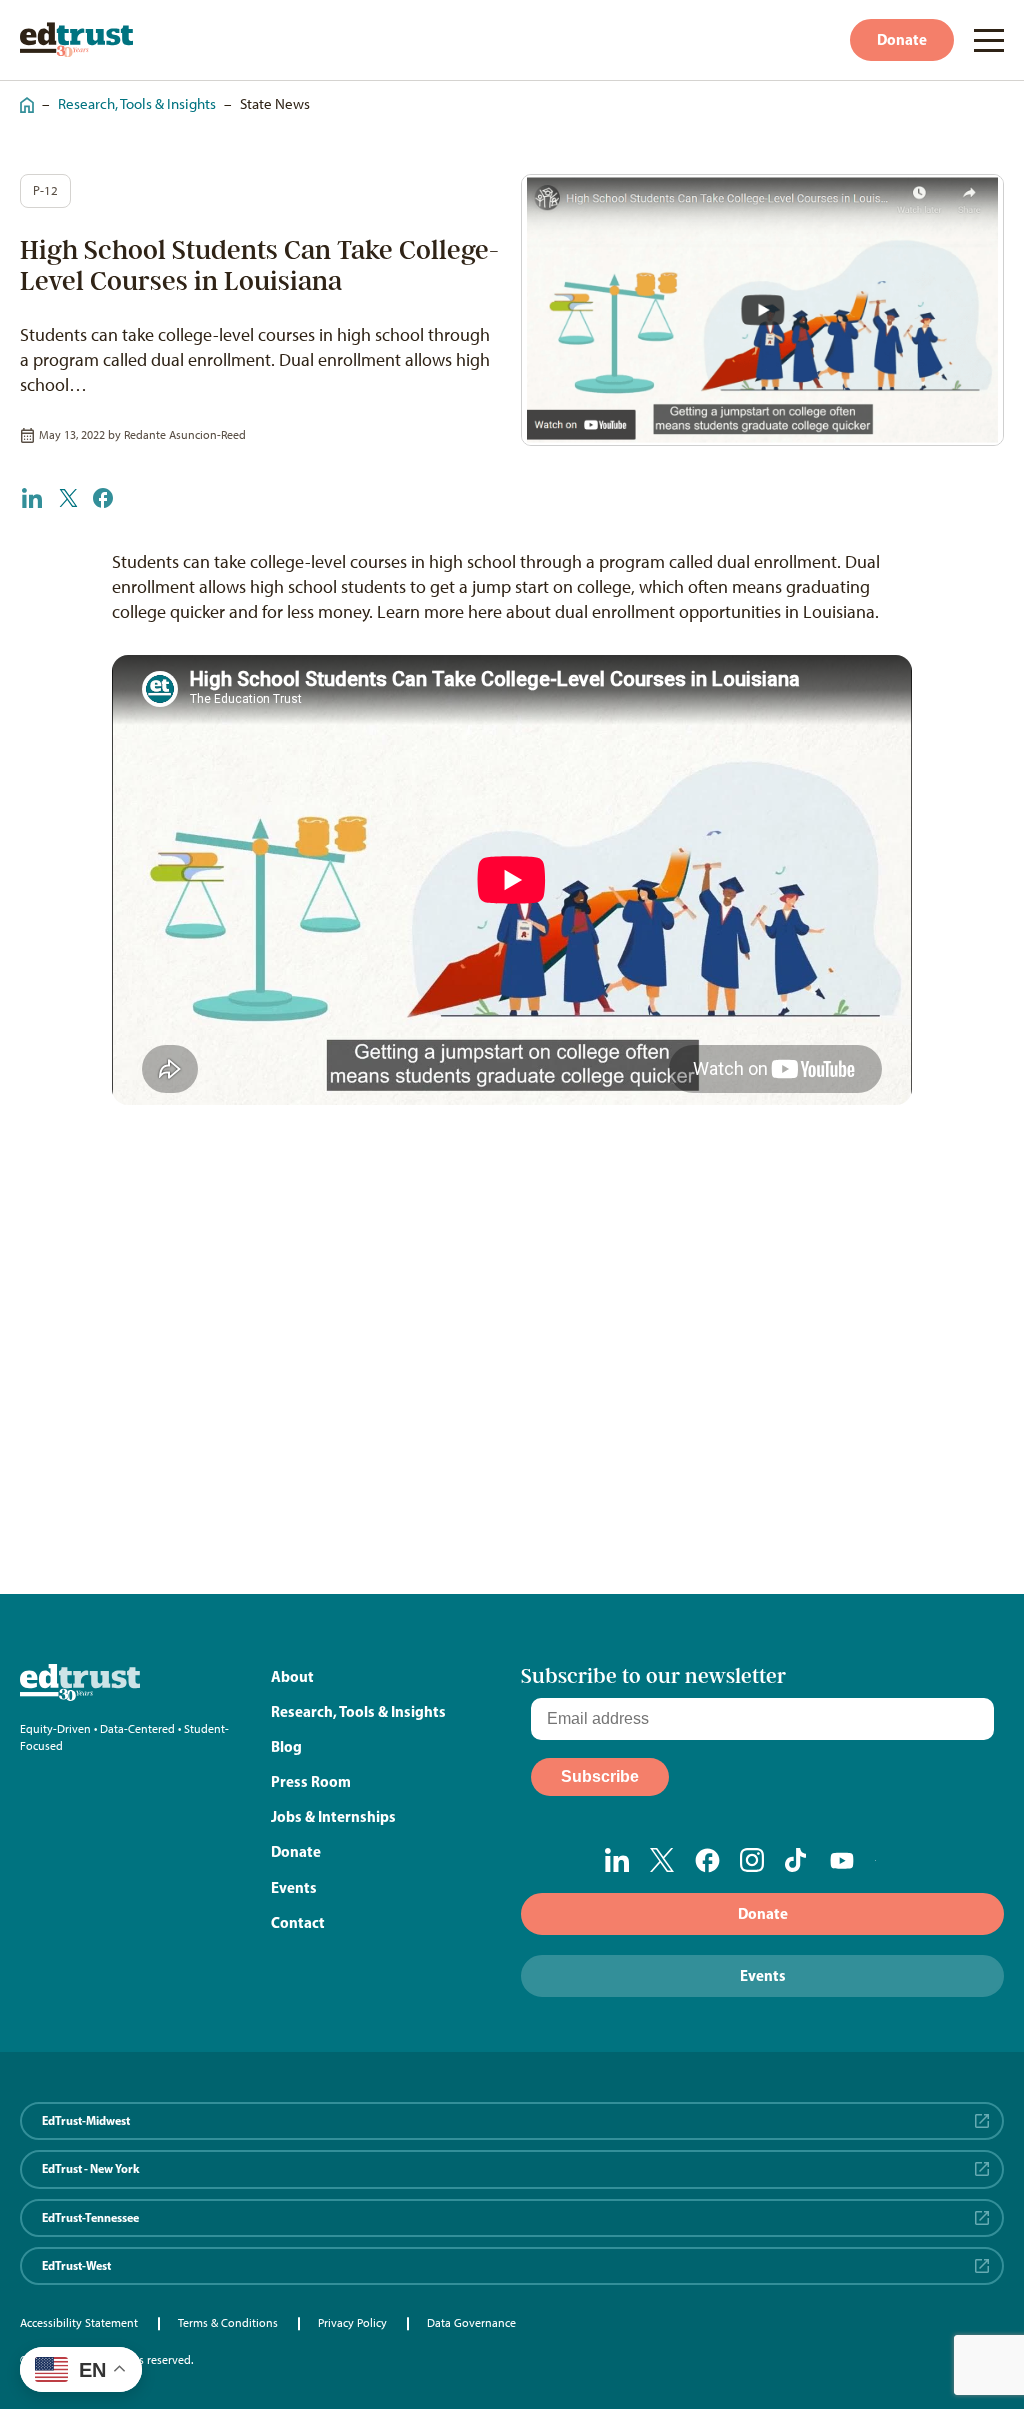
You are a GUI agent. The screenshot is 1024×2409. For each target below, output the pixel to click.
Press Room (311, 1781)
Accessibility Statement (79, 2323)
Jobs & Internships (333, 1816)
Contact (298, 1922)
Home (22, 95)
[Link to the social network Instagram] (752, 1860)
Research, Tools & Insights (137, 104)
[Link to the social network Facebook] (707, 1860)
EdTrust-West (76, 2265)
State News (275, 104)
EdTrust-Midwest (86, 2120)
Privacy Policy (352, 2323)
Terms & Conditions (228, 2323)
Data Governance (471, 2323)
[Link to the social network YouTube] (842, 1861)
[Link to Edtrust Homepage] (76, 39)
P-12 (45, 190)
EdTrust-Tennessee (90, 2217)
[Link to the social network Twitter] (662, 1860)
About (292, 1676)
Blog (286, 1746)
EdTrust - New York (91, 2168)
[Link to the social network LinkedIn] (617, 1860)
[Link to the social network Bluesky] (887, 1861)
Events (294, 1887)
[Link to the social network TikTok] (797, 1860)
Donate (902, 39)
